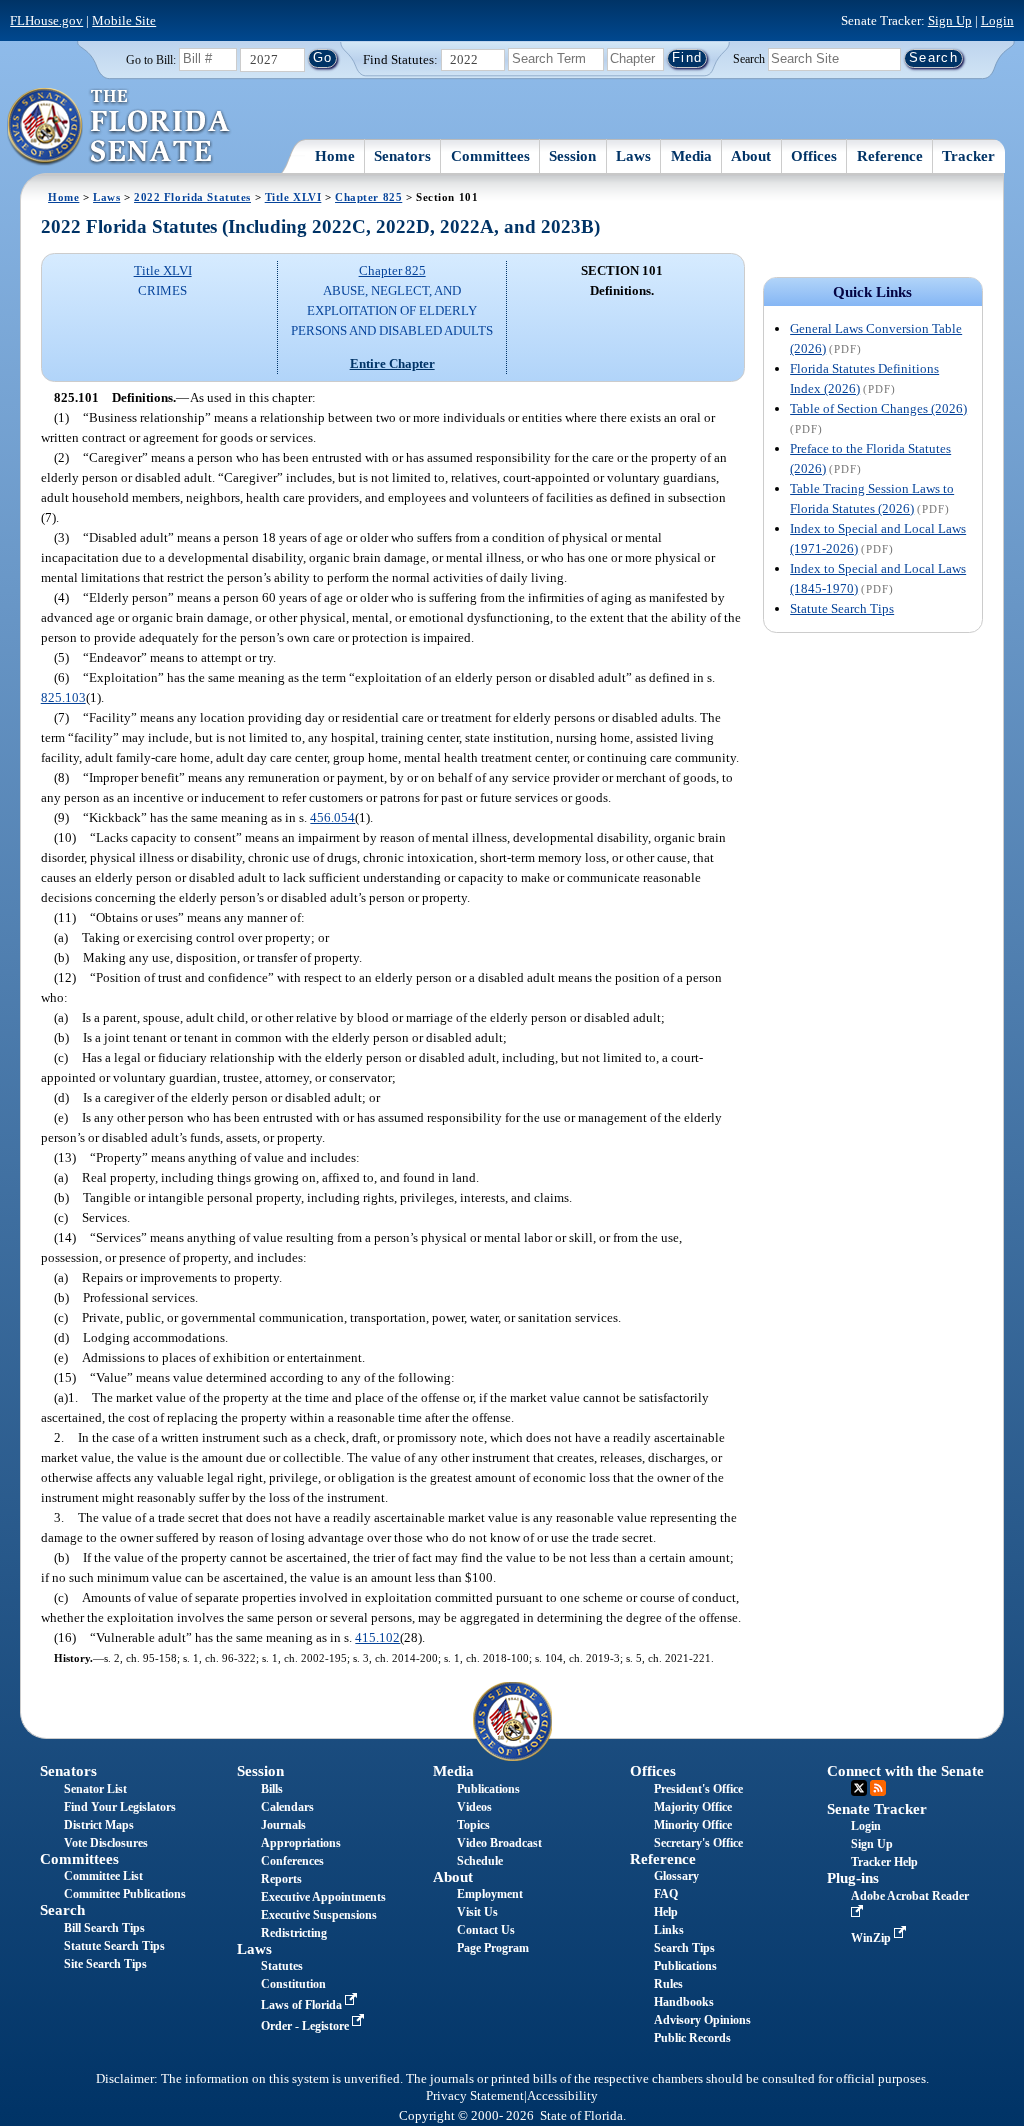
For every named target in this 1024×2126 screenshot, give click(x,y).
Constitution (293, 1984)
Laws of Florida (303, 2005)
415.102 (377, 1637)
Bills (272, 1789)
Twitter (859, 1788)
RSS (878, 1788)
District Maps (99, 1825)
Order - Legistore (306, 2026)
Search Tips (684, 1948)
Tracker (968, 156)
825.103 (63, 697)
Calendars (287, 1807)
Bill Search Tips (104, 1928)
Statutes (282, 1966)
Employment (490, 1894)
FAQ (666, 1894)
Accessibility (562, 2096)
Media (691, 156)
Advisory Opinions (702, 2020)
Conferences (292, 1861)
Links (669, 1930)
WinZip (872, 1938)
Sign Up (950, 20)
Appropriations (301, 1843)
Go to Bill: (151, 60)
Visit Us (477, 1912)
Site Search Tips (105, 1964)
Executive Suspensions (319, 1915)
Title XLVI (293, 197)
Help (666, 1912)
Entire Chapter (392, 363)
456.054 (332, 817)
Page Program (493, 1948)
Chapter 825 (368, 197)
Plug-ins (853, 1878)
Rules (668, 1984)
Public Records (692, 2038)
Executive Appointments (323, 1897)
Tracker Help (884, 1862)
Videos (474, 1807)
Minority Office (693, 1825)
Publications (488, 1789)
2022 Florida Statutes (192, 197)
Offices (814, 156)
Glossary (676, 1876)
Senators (402, 156)
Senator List (95, 1789)
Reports (281, 1879)
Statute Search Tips (842, 608)
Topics (473, 1825)
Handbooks (684, 2002)
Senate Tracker (877, 1809)
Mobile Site (124, 20)
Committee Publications (125, 1894)
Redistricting (294, 1933)
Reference (890, 156)
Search (749, 58)
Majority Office (693, 1807)
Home (335, 156)
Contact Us (486, 1930)
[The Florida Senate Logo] (119, 127)
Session (572, 156)
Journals (283, 1825)
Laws (633, 156)
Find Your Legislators (120, 1807)
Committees (490, 156)
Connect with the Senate (905, 1771)
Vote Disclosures (106, 1843)
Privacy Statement (475, 2096)
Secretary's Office (698, 1843)
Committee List (103, 1876)
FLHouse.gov (46, 20)
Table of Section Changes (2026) (878, 408)
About (751, 156)
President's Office (698, 1789)
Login (997, 20)
